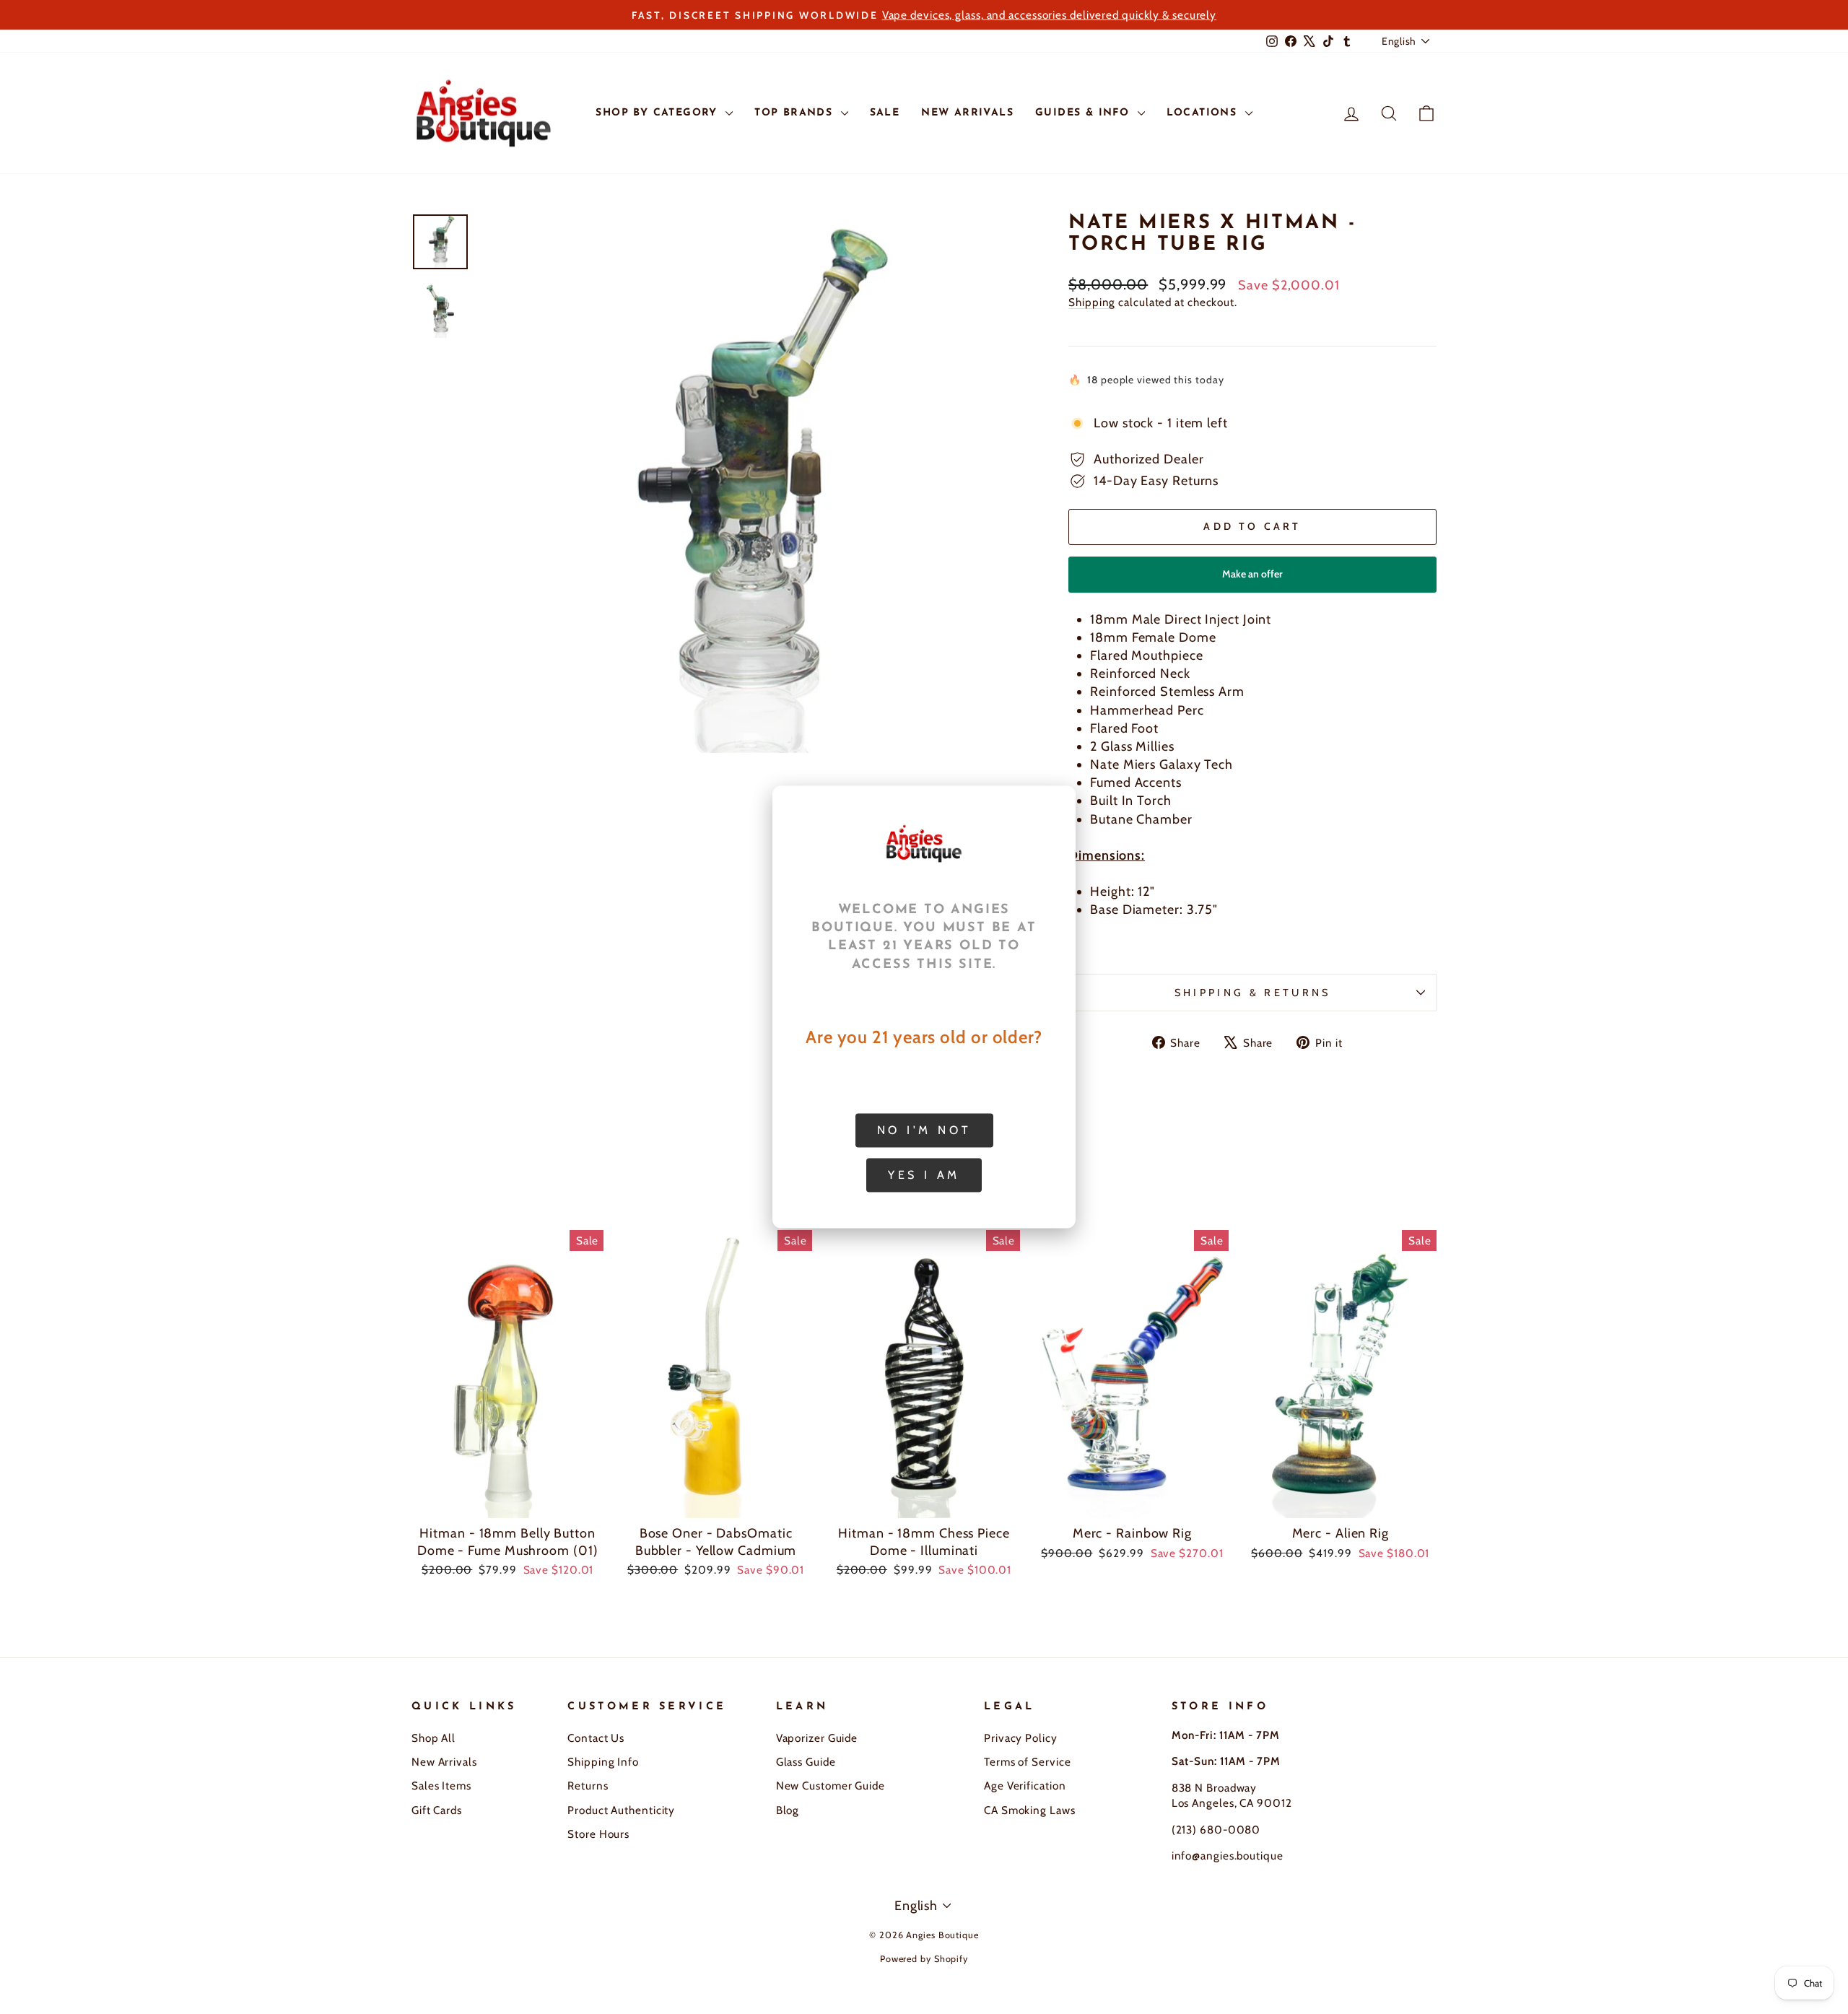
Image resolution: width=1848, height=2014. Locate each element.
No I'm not (924, 1130)
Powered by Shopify (924, 1959)
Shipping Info (603, 1762)
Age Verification (1025, 1786)
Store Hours (598, 1834)
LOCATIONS (1204, 113)
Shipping (1092, 302)
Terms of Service (1027, 1762)
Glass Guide (806, 1762)
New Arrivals (444, 1762)
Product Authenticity (621, 1810)
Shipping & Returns (1253, 993)
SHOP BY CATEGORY (659, 113)
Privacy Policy (1021, 1738)
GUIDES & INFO (1085, 113)
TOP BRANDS (796, 113)
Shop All (433, 1738)
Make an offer (1252, 580)
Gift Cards (437, 1810)
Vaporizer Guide (817, 1738)
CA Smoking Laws (1030, 1810)
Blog (788, 1810)
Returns (588, 1786)
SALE (885, 113)
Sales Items (441, 1786)
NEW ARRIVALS (967, 113)
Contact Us (596, 1738)
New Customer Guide (831, 1786)
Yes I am (924, 1175)
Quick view (507, 1501)
